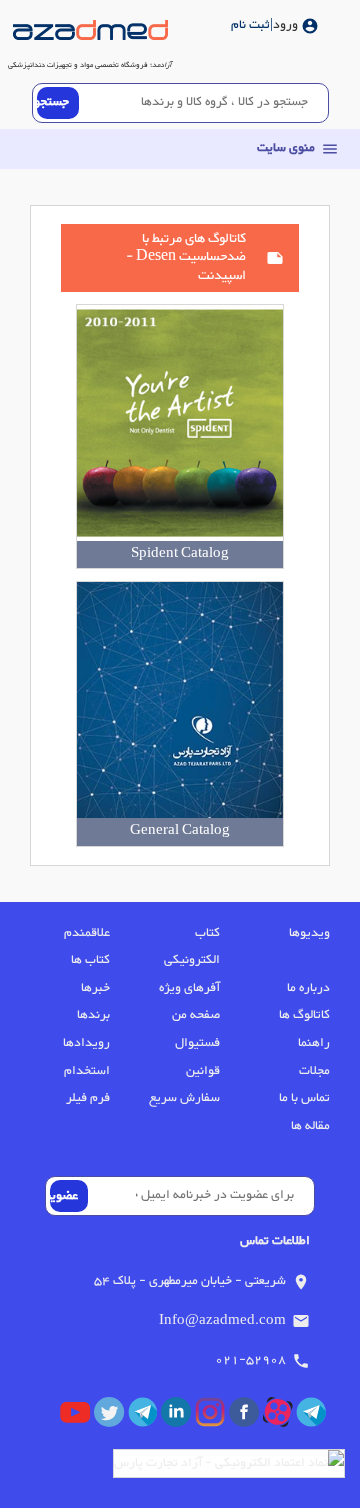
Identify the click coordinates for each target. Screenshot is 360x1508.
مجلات (314, 1071)
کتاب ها (90, 960)
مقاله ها (310, 1126)
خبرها (95, 988)
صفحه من (196, 1015)
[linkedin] (178, 1417)
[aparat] (280, 1417)
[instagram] (212, 1417)
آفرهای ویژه (189, 988)
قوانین (203, 1071)
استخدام (87, 1071)
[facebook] (246, 1417)
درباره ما (308, 988)
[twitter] (111, 1417)
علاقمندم (87, 933)
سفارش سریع (184, 1098)
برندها (93, 1015)
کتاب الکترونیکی (192, 947)
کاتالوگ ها (304, 1015)
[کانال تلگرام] (313, 1417)
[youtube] (77, 1417)
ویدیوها (309, 933)
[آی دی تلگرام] (145, 1417)
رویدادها (86, 1043)
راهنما (314, 1043)
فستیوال (197, 1043)
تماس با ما (304, 1098)
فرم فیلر (88, 1098)
